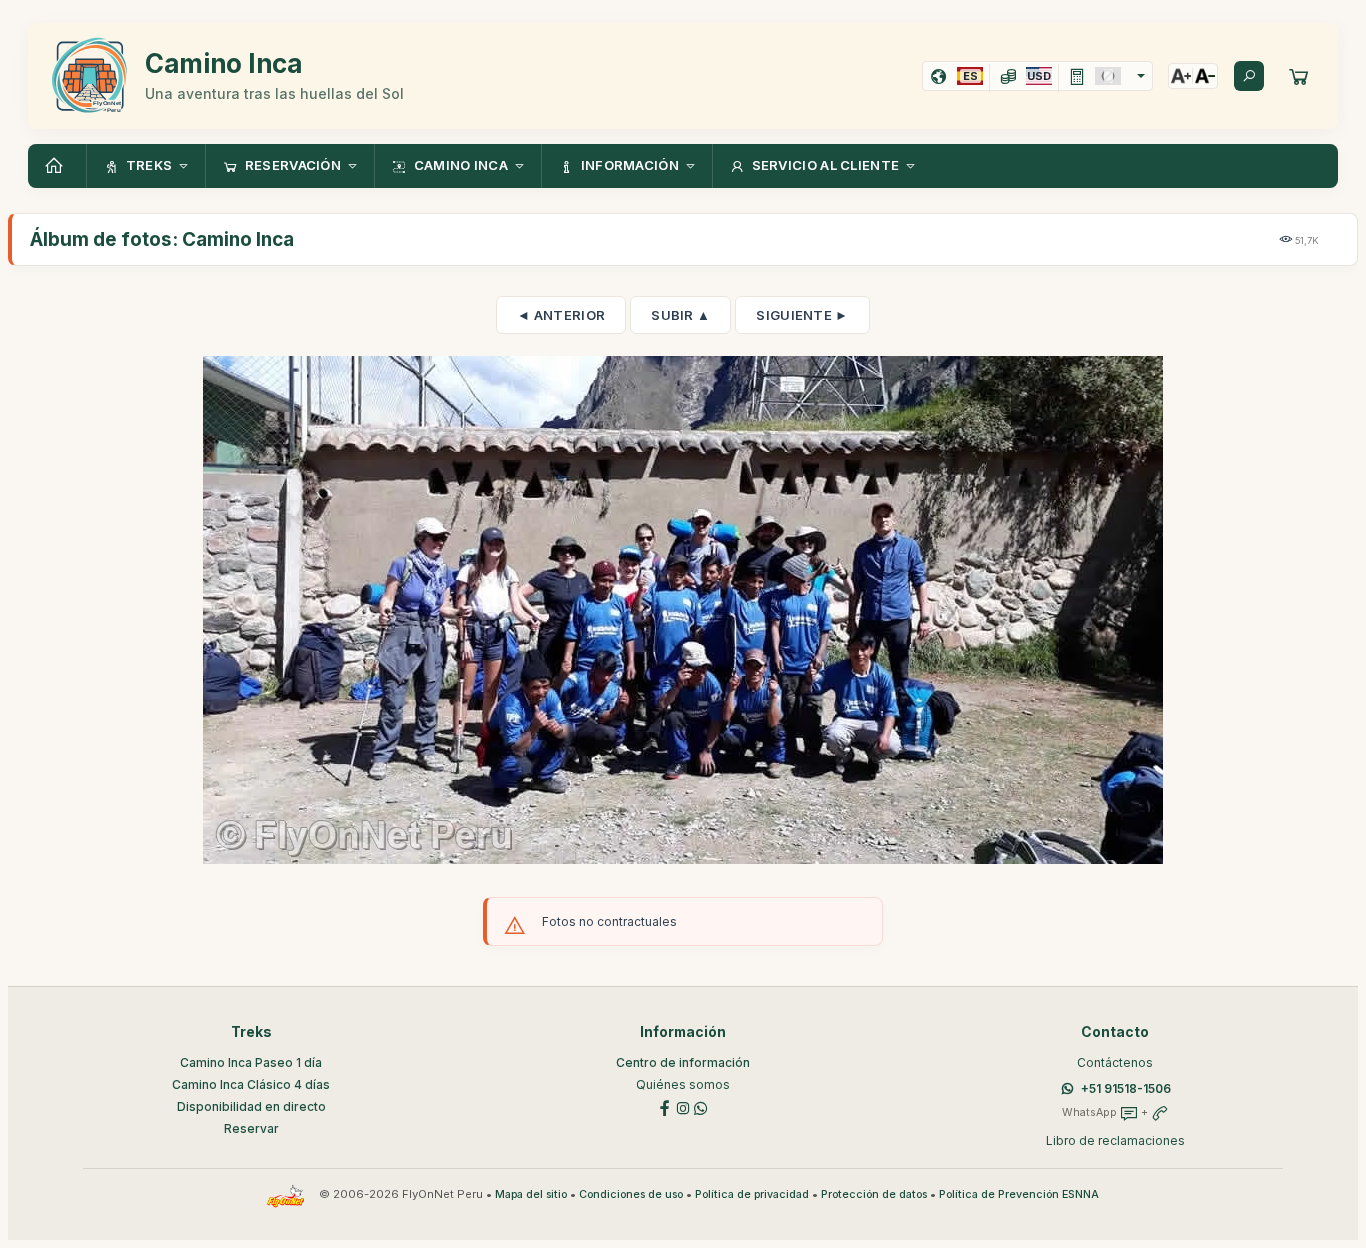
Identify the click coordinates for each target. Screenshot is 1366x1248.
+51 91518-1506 (1126, 1088)
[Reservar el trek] (1299, 76)
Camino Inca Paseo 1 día (251, 1062)
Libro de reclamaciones (1115, 1140)
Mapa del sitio (531, 1194)
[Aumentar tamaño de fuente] (1181, 76)
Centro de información (683, 1062)
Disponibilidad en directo (251, 1106)
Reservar (251, 1128)
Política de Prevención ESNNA (1019, 1194)
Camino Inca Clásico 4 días (251, 1084)
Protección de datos (874, 1194)
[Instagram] (683, 1106)
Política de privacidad (752, 1194)
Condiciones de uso (631, 1194)
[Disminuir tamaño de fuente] (1205, 76)
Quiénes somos (683, 1084)
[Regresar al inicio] (57, 166)
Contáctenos (1115, 1062)
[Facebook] (665, 1106)
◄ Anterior (561, 315)
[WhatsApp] (701, 1106)
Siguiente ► (802, 315)
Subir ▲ (680, 315)
